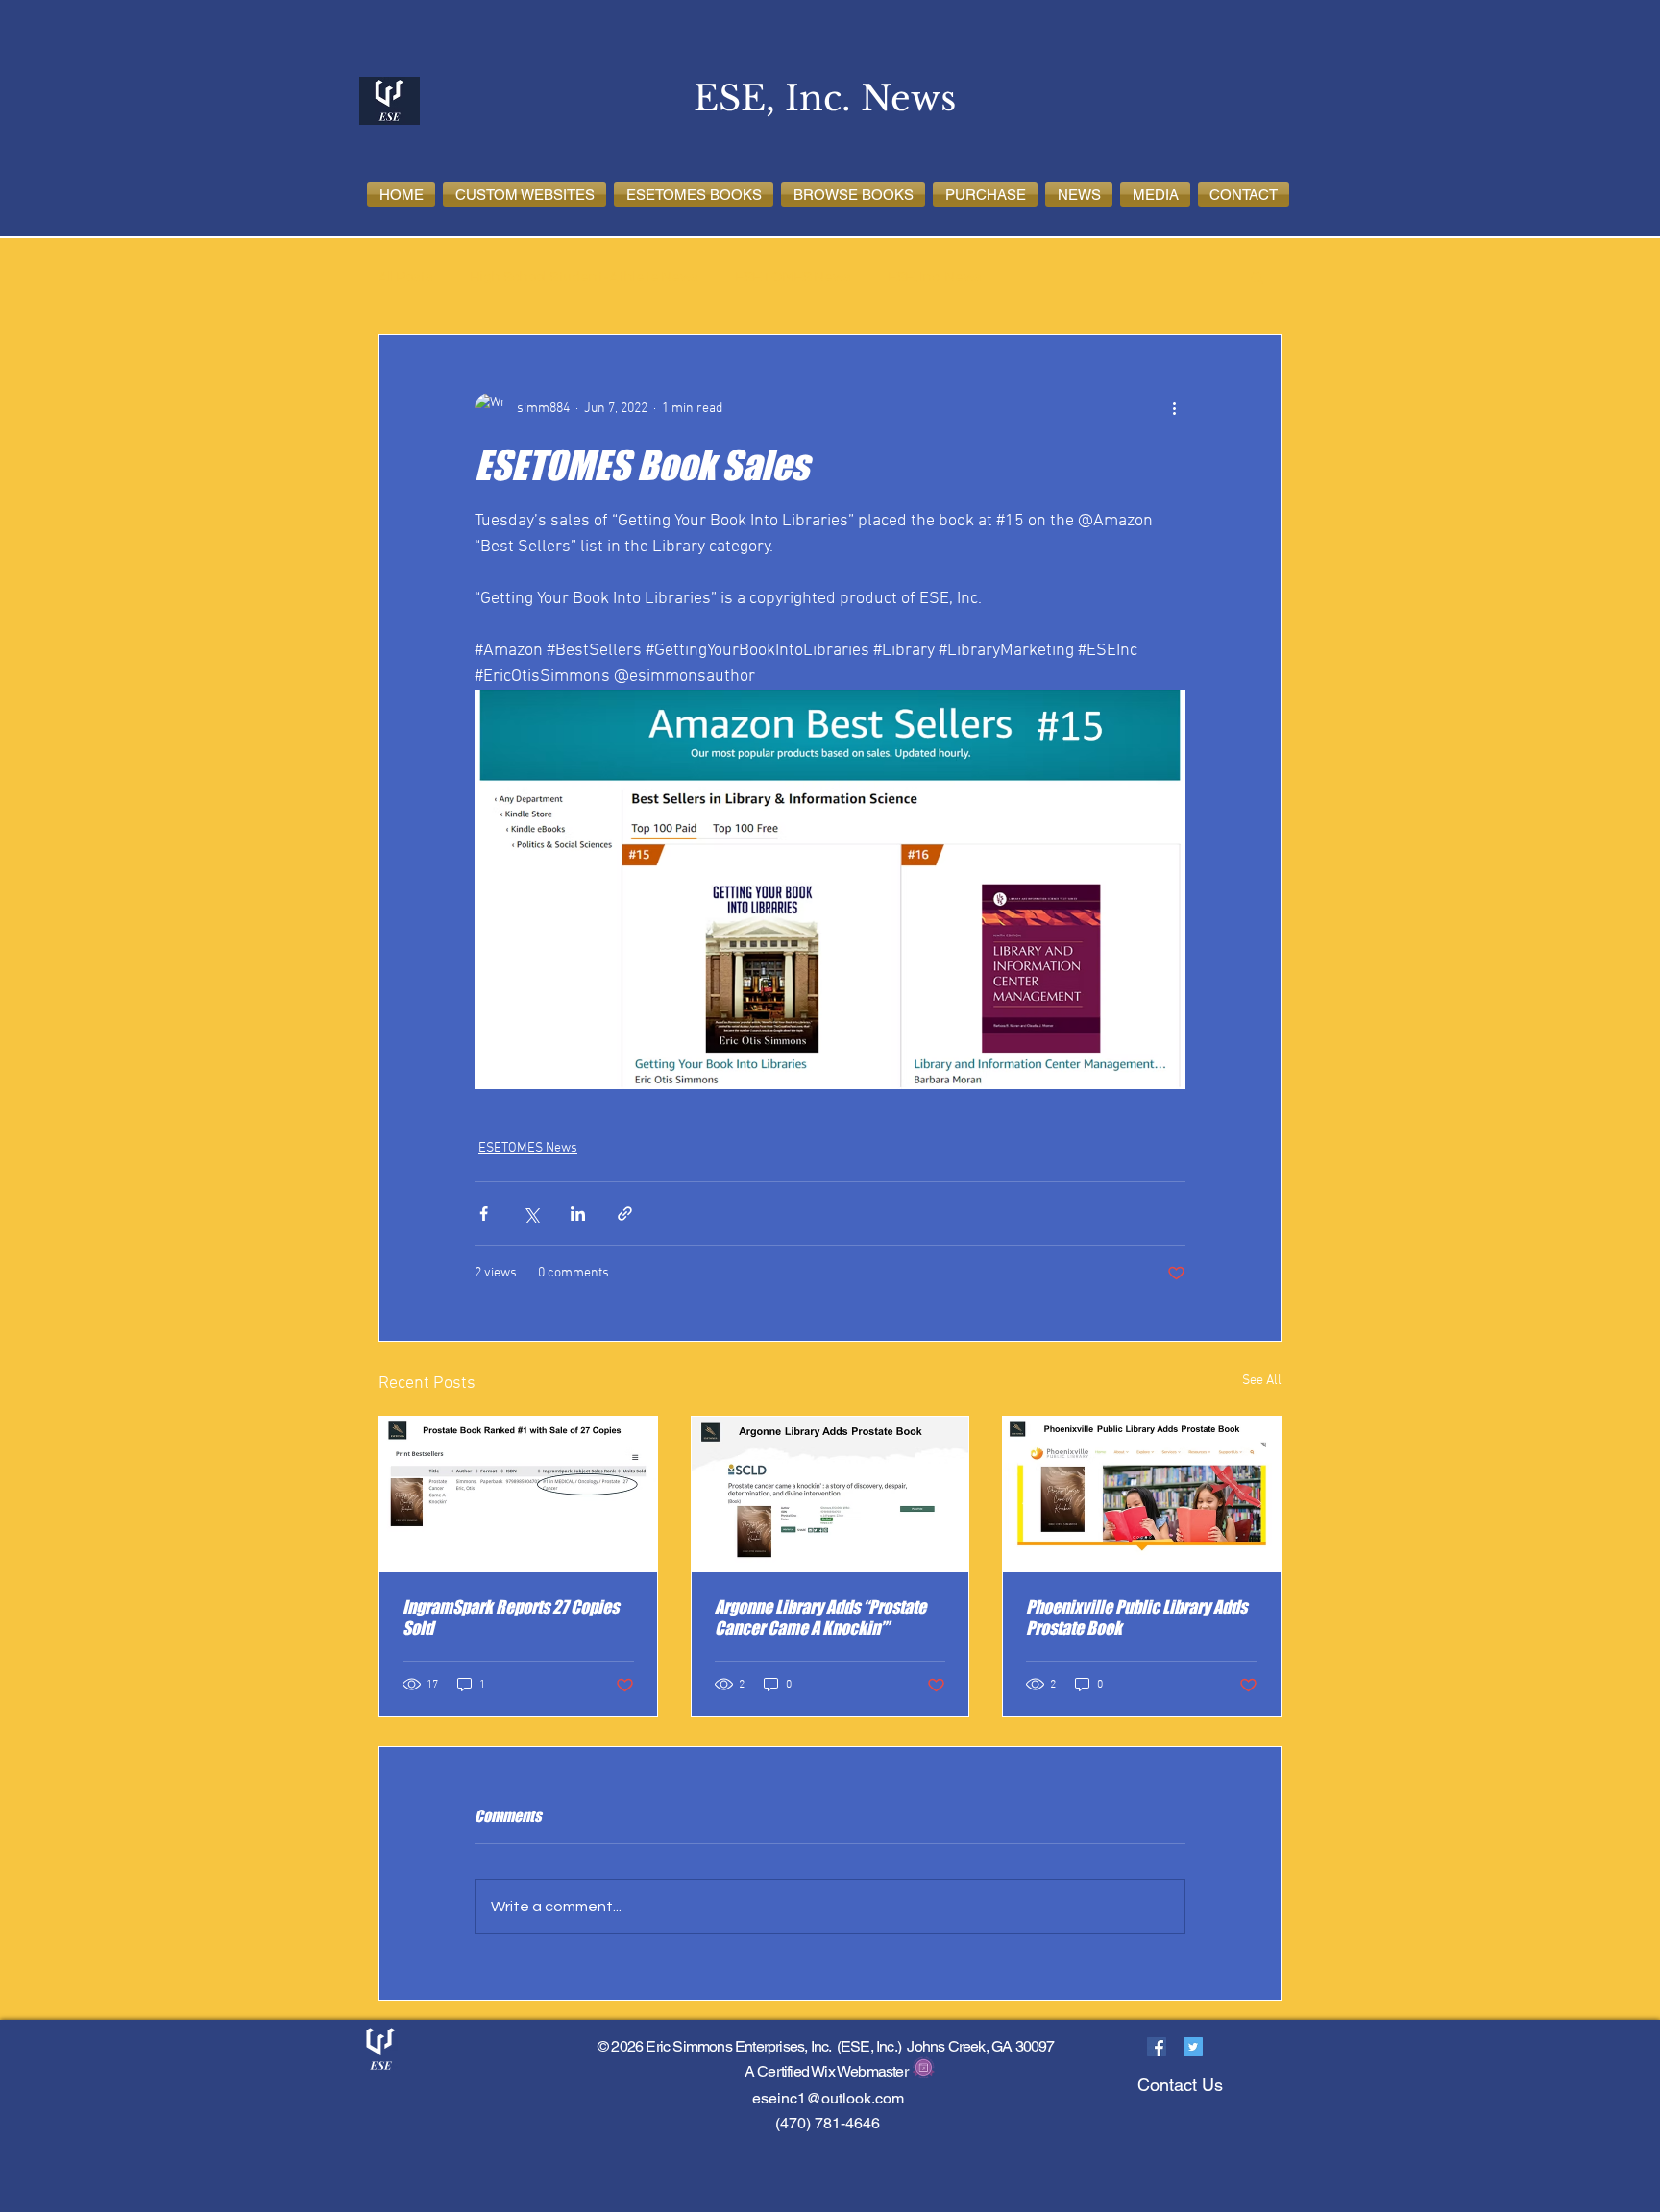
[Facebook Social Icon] (1157, 2047)
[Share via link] (625, 1214)
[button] (525, 194)
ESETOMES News (793, 277)
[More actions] (1174, 408)
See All (1262, 1381)
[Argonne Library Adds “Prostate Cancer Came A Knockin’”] (830, 1495)
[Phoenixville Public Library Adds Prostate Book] (1142, 1495)
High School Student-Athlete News (584, 277)
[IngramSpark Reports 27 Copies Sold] (518, 1495)
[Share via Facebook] (484, 1214)
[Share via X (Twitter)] (531, 1214)
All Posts (405, 277)
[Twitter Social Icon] (1193, 2047)
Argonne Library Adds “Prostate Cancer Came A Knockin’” (820, 1617)
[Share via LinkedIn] (578, 1214)
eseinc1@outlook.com (828, 2098)
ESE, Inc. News (935, 277)
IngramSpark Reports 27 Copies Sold (511, 1617)
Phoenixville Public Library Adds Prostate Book (1136, 1617)
